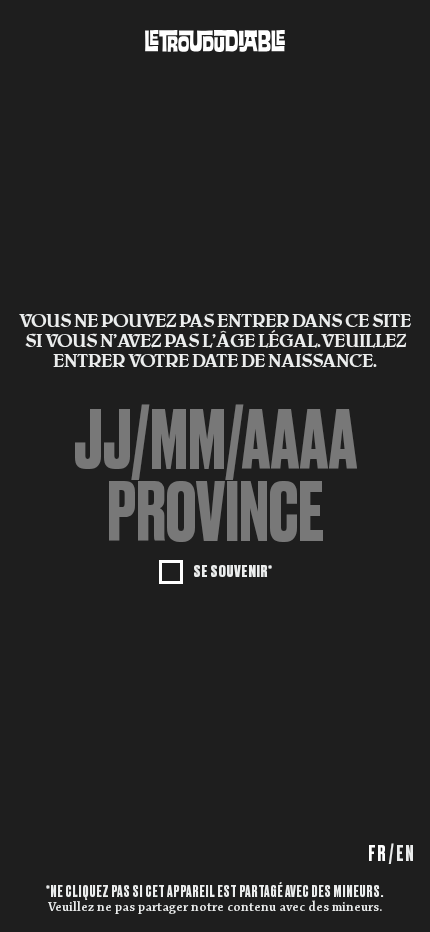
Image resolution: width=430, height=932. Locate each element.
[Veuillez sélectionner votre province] (215, 513)
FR (377, 854)
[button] (215, 513)
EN (405, 854)
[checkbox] (215, 570)
